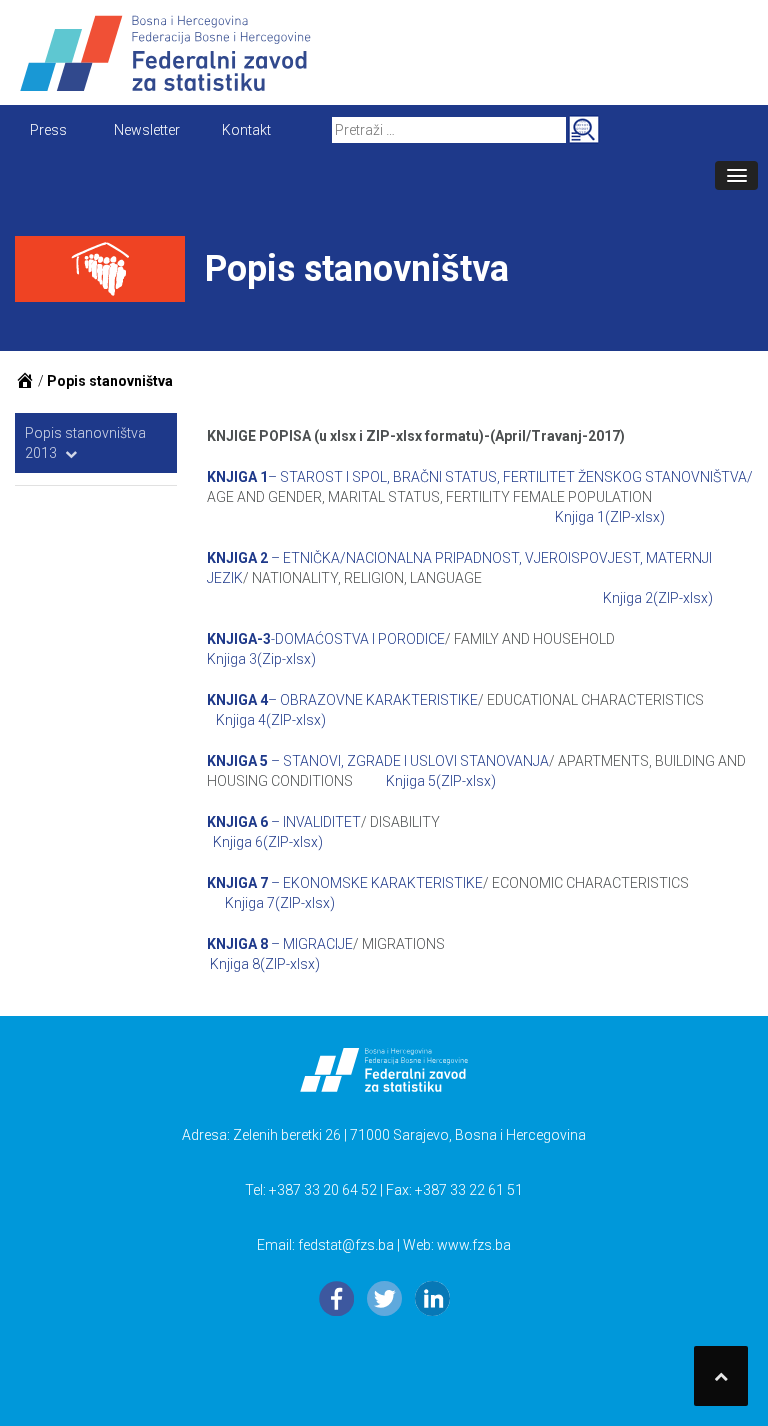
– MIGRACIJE (280, 944)
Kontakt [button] (246, 130)
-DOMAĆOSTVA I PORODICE (326, 639)
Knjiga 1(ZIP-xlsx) (610, 517)
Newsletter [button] (147, 130)
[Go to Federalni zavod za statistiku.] (25, 381)
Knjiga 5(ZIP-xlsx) (441, 781)
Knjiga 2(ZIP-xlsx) (658, 598)
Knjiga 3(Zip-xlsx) (261, 659)
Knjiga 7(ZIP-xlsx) (280, 903)
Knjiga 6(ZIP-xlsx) (268, 842)
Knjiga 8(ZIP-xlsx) (265, 964)
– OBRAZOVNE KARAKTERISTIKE (342, 700)
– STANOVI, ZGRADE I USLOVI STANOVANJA (378, 761)
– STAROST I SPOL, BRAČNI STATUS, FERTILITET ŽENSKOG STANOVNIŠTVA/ (480, 477)
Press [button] (48, 130)
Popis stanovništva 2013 (85, 443)
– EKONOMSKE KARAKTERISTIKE (345, 883)
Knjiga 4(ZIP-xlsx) (271, 720)
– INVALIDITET (284, 822)
